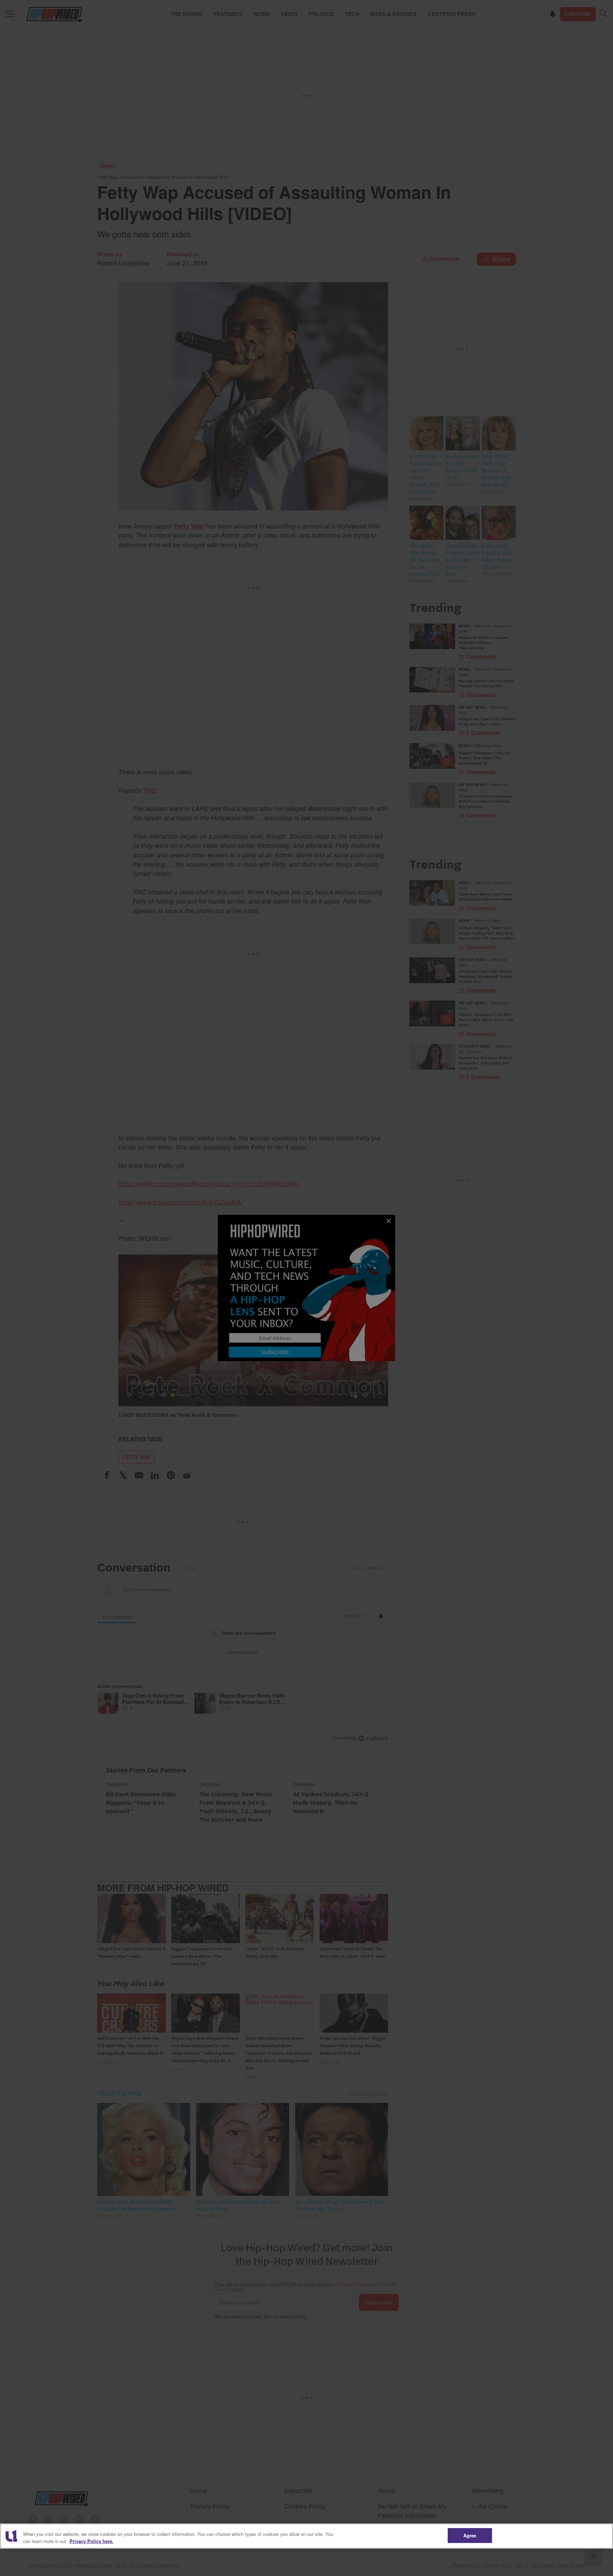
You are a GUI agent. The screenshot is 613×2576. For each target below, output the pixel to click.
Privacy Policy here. (92, 2541)
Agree (470, 2535)
